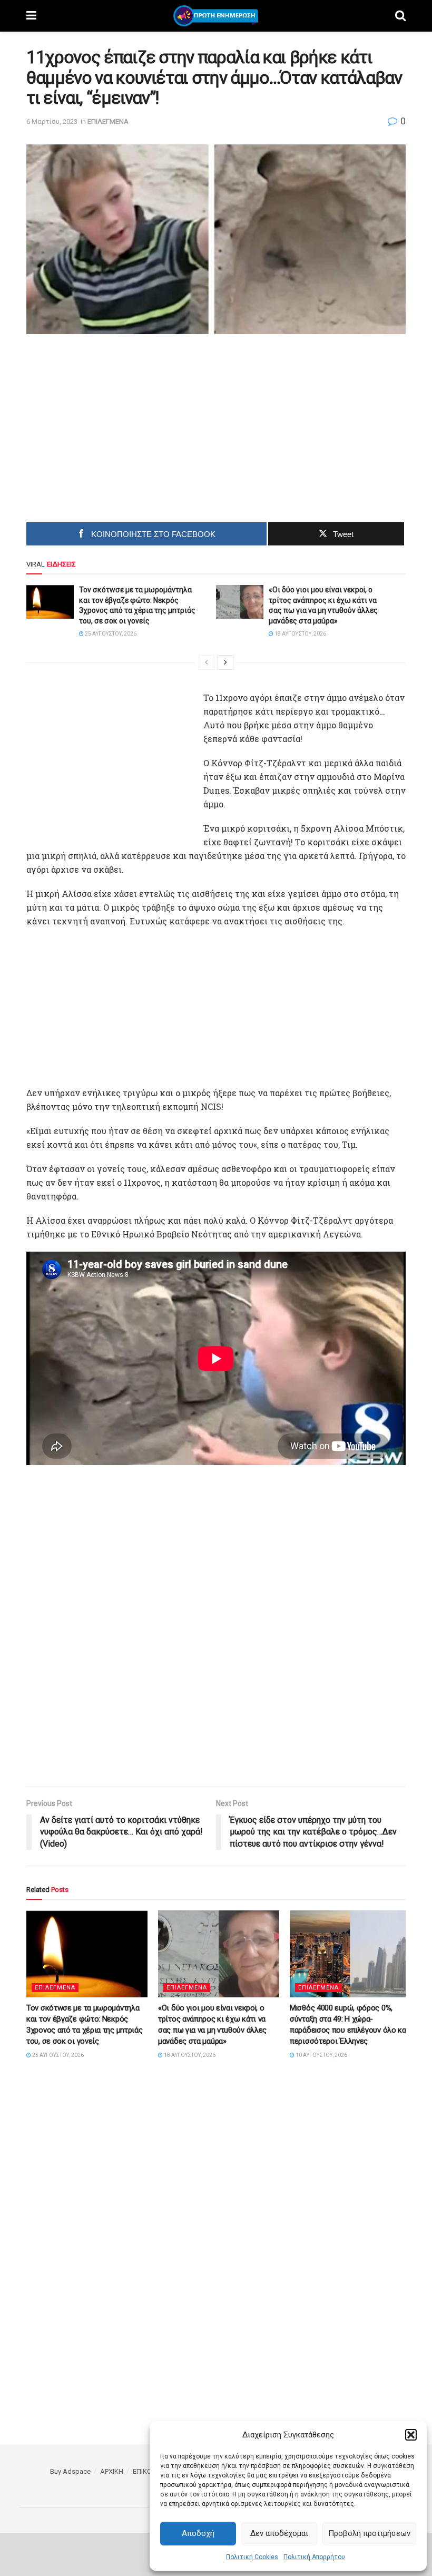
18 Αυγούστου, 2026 (300, 634)
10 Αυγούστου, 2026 (321, 2055)
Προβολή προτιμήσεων (369, 2533)
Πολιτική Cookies (252, 2557)
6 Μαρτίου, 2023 (52, 121)
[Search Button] (400, 16)
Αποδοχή (198, 2533)
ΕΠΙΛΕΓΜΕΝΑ (108, 121)
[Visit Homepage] (216, 16)
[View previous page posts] (207, 662)
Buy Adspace (70, 2471)
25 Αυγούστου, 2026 (110, 634)
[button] (411, 2435)
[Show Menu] (31, 16)
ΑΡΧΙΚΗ (112, 2471)
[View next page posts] (225, 662)
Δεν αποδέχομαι (279, 2533)
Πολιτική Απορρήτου (314, 2557)
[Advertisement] (127, 424)
